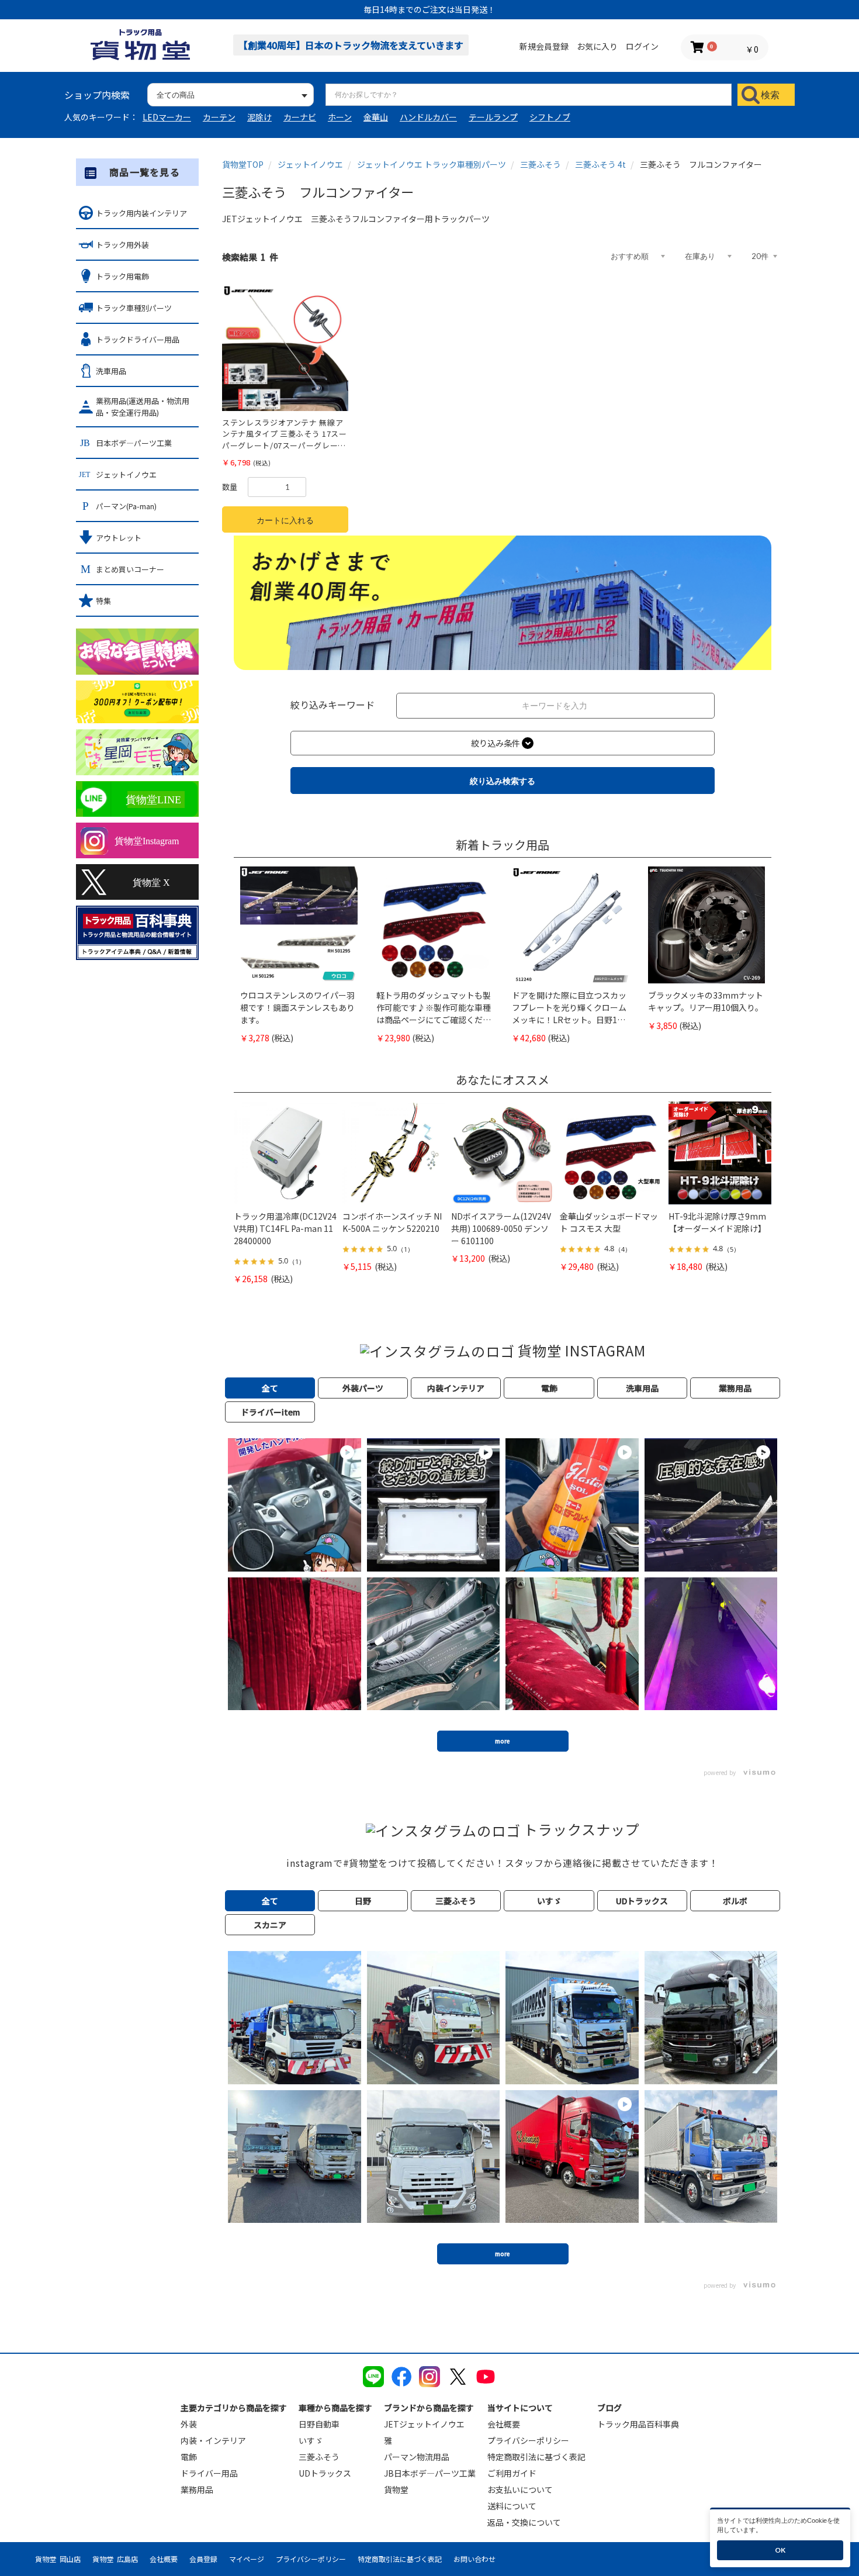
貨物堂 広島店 (115, 2559)
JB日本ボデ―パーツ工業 (430, 2473)
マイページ (247, 2559)
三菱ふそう (319, 2457)
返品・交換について (524, 2522)
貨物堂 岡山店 (58, 2559)
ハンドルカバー (428, 117)
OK (780, 2550)
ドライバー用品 (209, 2473)
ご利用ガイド (512, 2473)
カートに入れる (285, 520)
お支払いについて (520, 2489)
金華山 (376, 117)
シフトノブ (550, 117)
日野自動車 (319, 2424)
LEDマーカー (167, 117)
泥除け (259, 117)
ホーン (340, 117)
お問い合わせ (474, 2559)
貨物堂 (396, 2489)
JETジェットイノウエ (424, 2424)
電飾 (189, 2457)
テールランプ (493, 117)
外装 (189, 2424)
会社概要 (504, 2424)
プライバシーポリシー (528, 2440)
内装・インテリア (213, 2440)
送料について (512, 2506)
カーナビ (300, 117)
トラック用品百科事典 (638, 2424)
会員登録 (203, 2559)
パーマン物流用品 (417, 2457)
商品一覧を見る (145, 172)
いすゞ (311, 2440)
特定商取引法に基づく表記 (536, 2457)
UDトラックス (325, 2473)
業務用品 (197, 2489)
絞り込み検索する (503, 781)
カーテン (219, 117)
